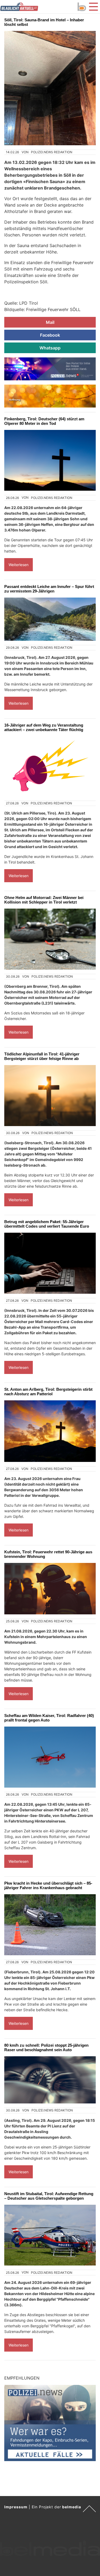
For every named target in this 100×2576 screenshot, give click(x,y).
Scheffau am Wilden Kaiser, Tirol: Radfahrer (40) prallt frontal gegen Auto (49, 1718)
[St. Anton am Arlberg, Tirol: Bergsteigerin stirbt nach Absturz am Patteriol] (50, 1431)
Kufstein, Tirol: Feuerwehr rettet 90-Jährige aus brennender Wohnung (48, 1554)
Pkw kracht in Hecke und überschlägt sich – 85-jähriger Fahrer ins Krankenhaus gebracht (48, 1885)
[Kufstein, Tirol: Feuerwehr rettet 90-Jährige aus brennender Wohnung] (50, 1589)
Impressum (16, 2507)
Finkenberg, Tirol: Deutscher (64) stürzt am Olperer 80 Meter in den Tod (44, 421)
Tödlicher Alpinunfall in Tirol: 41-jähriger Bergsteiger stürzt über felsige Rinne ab (42, 1056)
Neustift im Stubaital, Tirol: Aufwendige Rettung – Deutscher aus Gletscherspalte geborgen (49, 2196)
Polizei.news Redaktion (52, 152)
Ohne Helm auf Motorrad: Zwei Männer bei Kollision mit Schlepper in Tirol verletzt (44, 900)
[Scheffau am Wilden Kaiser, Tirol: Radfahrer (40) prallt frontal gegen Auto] (50, 1757)
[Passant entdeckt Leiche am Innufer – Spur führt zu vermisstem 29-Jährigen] (50, 619)
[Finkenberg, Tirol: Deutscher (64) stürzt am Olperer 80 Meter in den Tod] (50, 460)
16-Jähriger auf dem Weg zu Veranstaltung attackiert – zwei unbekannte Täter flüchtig (44, 727)
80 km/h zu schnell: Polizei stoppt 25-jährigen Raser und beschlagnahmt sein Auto (46, 2047)
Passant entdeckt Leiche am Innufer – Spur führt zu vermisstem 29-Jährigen (49, 589)
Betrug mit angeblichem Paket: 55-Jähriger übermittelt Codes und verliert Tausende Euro (47, 1224)
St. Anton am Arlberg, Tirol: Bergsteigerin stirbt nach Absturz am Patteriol (48, 1392)
